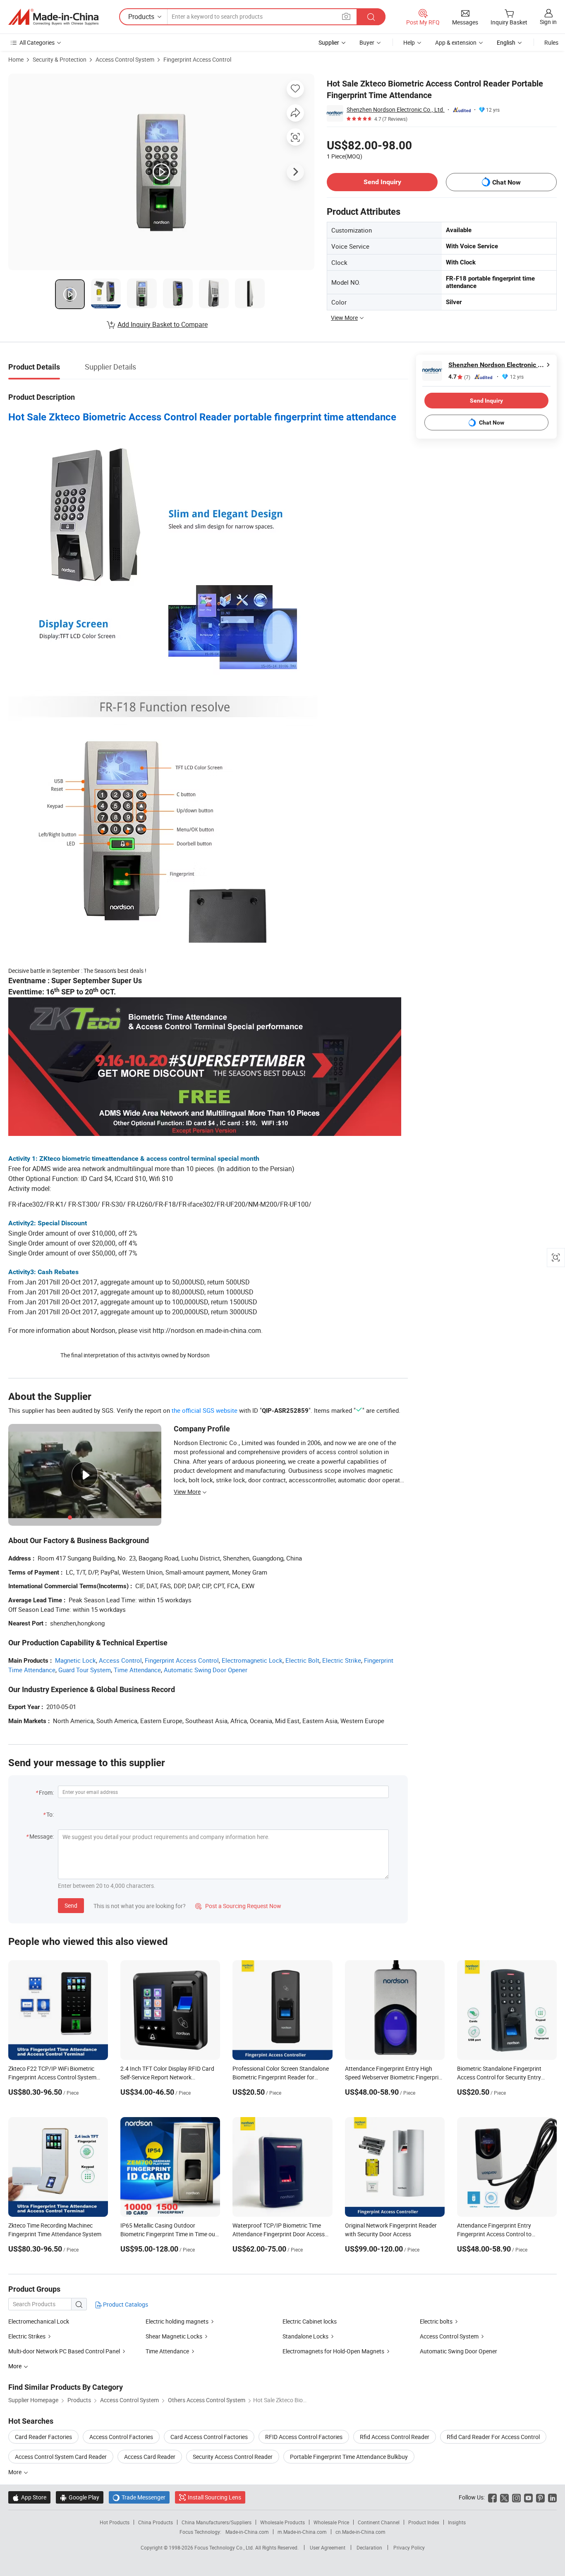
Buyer (367, 42)
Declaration (369, 2547)
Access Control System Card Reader (61, 2457)
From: (46, 1792)
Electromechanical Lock (39, 2321)
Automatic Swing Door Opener (206, 1670)
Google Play (80, 2497)
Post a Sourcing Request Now (238, 1906)
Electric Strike (342, 1660)
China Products (156, 2522)
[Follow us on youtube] (528, 2497)
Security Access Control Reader (233, 2457)
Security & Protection (60, 59)
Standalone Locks (305, 2336)
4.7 (459, 377)
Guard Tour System (85, 1670)
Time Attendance (137, 1670)
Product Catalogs (125, 2304)
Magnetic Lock (75, 1660)
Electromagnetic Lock (252, 1660)
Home (16, 59)
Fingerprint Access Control (197, 59)
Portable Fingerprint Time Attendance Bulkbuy (349, 2457)
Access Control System (125, 59)
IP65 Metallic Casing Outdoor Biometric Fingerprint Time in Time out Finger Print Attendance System (169, 2234)
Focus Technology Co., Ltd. (225, 2547)
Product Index (424, 2522)
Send (71, 1905)
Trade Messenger (139, 2497)
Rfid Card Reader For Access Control (493, 2437)
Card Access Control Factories (209, 2437)
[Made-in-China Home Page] (53, 17)
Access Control (120, 1660)
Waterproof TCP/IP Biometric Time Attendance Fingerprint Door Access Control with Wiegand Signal (279, 2234)
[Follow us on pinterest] (540, 2497)
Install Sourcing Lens (214, 2497)
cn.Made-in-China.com (360, 2532)
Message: (42, 1836)
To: (50, 1814)
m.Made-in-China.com (302, 2532)
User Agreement (328, 2547)
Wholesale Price (331, 2522)
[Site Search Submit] (371, 17)
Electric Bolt (302, 1660)
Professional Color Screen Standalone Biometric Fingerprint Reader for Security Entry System (281, 2077)
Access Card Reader (150, 2457)
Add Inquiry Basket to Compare (163, 324)
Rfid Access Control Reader (395, 2437)
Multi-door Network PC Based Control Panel (64, 2351)
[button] (346, 16)
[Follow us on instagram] (516, 2497)
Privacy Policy (409, 2547)
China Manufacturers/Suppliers (217, 2522)
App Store (29, 2497)
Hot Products (115, 2522)
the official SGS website (205, 1410)
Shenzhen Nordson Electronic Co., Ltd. (396, 109)
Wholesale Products (282, 2522)
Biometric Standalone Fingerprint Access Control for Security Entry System (499, 2077)
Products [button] (141, 17)
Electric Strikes (27, 2336)
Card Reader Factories (43, 2437)
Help (409, 42)
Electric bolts (436, 2321)
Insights (457, 2522)
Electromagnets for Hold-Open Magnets (333, 2351)
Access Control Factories (121, 2437)
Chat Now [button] (506, 182)
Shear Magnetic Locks (174, 2336)
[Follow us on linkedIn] (552, 2497)
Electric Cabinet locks (310, 2321)
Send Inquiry (382, 182)
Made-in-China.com (247, 2532)
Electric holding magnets (177, 2321)
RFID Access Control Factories (304, 2437)
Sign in (548, 22)
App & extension (456, 42)
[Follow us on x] (504, 2497)
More (16, 2472)
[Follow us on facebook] (492, 2497)
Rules (551, 42)
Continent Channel (379, 2522)
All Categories (37, 42)
